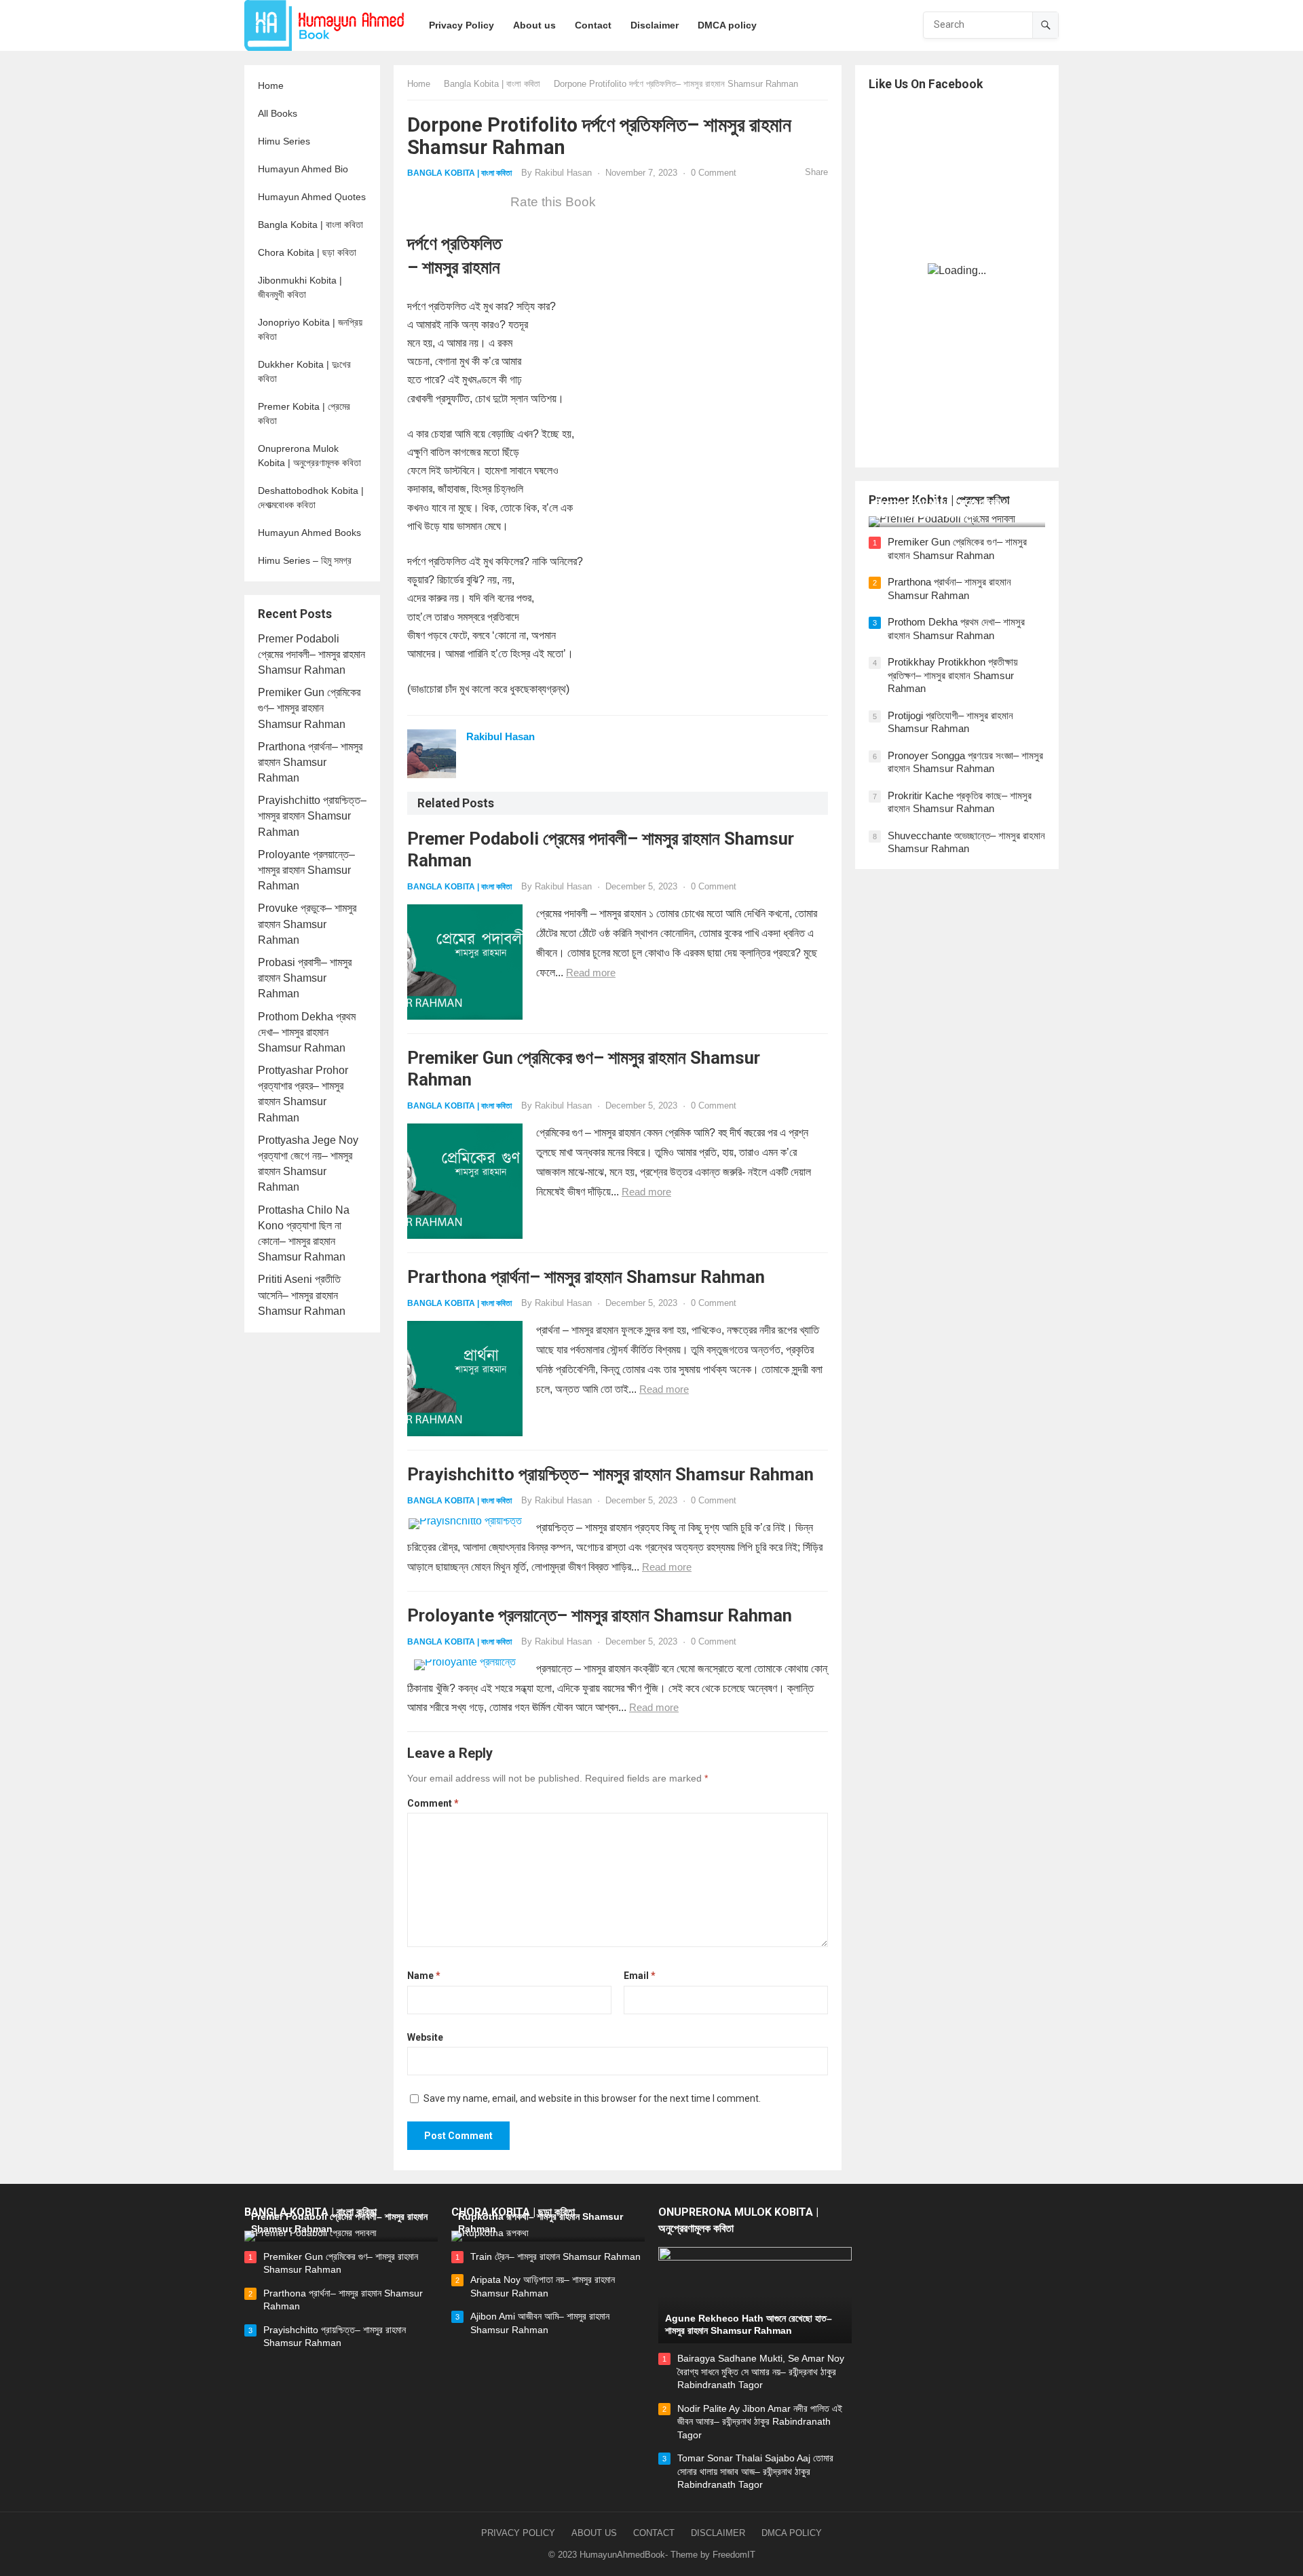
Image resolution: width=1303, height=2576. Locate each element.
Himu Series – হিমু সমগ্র (305, 560)
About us (594, 2533)
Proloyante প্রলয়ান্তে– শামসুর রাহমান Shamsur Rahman (306, 870)
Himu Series (284, 141)
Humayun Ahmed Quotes (312, 197)
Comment (433, 1803)
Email (640, 1976)
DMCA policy (792, 2533)
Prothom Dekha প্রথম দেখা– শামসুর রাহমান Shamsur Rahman (307, 1032)
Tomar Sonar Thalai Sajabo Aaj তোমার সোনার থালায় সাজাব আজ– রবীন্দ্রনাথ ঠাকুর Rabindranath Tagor (755, 2471)
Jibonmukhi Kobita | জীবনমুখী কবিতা (300, 287)
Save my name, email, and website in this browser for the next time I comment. (592, 2098)
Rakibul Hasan (563, 173)
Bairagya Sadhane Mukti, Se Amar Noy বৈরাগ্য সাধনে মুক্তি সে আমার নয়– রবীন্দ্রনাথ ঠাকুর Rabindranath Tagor (761, 2371)
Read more (591, 973)
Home (271, 85)
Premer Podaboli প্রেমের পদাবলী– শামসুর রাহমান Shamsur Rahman (311, 654)
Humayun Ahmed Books (309, 533)
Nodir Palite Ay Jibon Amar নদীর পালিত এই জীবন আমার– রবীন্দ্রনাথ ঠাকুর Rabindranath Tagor (760, 2422)
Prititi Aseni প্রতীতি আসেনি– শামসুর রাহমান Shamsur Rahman (302, 1295)
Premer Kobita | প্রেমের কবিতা (304, 414)
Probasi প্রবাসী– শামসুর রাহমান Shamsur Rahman (305, 978)
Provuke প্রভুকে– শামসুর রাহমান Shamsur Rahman (307, 924)
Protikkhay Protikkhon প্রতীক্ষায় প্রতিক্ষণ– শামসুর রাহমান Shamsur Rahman (953, 675)
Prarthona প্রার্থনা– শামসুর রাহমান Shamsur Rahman (310, 762)
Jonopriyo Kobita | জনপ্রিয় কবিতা (310, 329)
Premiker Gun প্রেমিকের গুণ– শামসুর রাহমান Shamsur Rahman (309, 708)
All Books (278, 113)
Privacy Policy (518, 2533)
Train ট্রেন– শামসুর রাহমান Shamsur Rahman (555, 2256)
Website (425, 2037)
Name (424, 1976)
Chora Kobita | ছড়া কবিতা (307, 252)
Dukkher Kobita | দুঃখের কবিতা (304, 371)
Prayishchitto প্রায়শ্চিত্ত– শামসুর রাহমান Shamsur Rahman (312, 816)
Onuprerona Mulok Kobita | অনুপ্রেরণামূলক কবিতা (309, 456)
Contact (654, 2533)
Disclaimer (718, 2533)
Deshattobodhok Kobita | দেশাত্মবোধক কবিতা (311, 498)
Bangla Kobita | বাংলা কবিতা (310, 225)
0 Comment (714, 173)
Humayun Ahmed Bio (303, 169)
